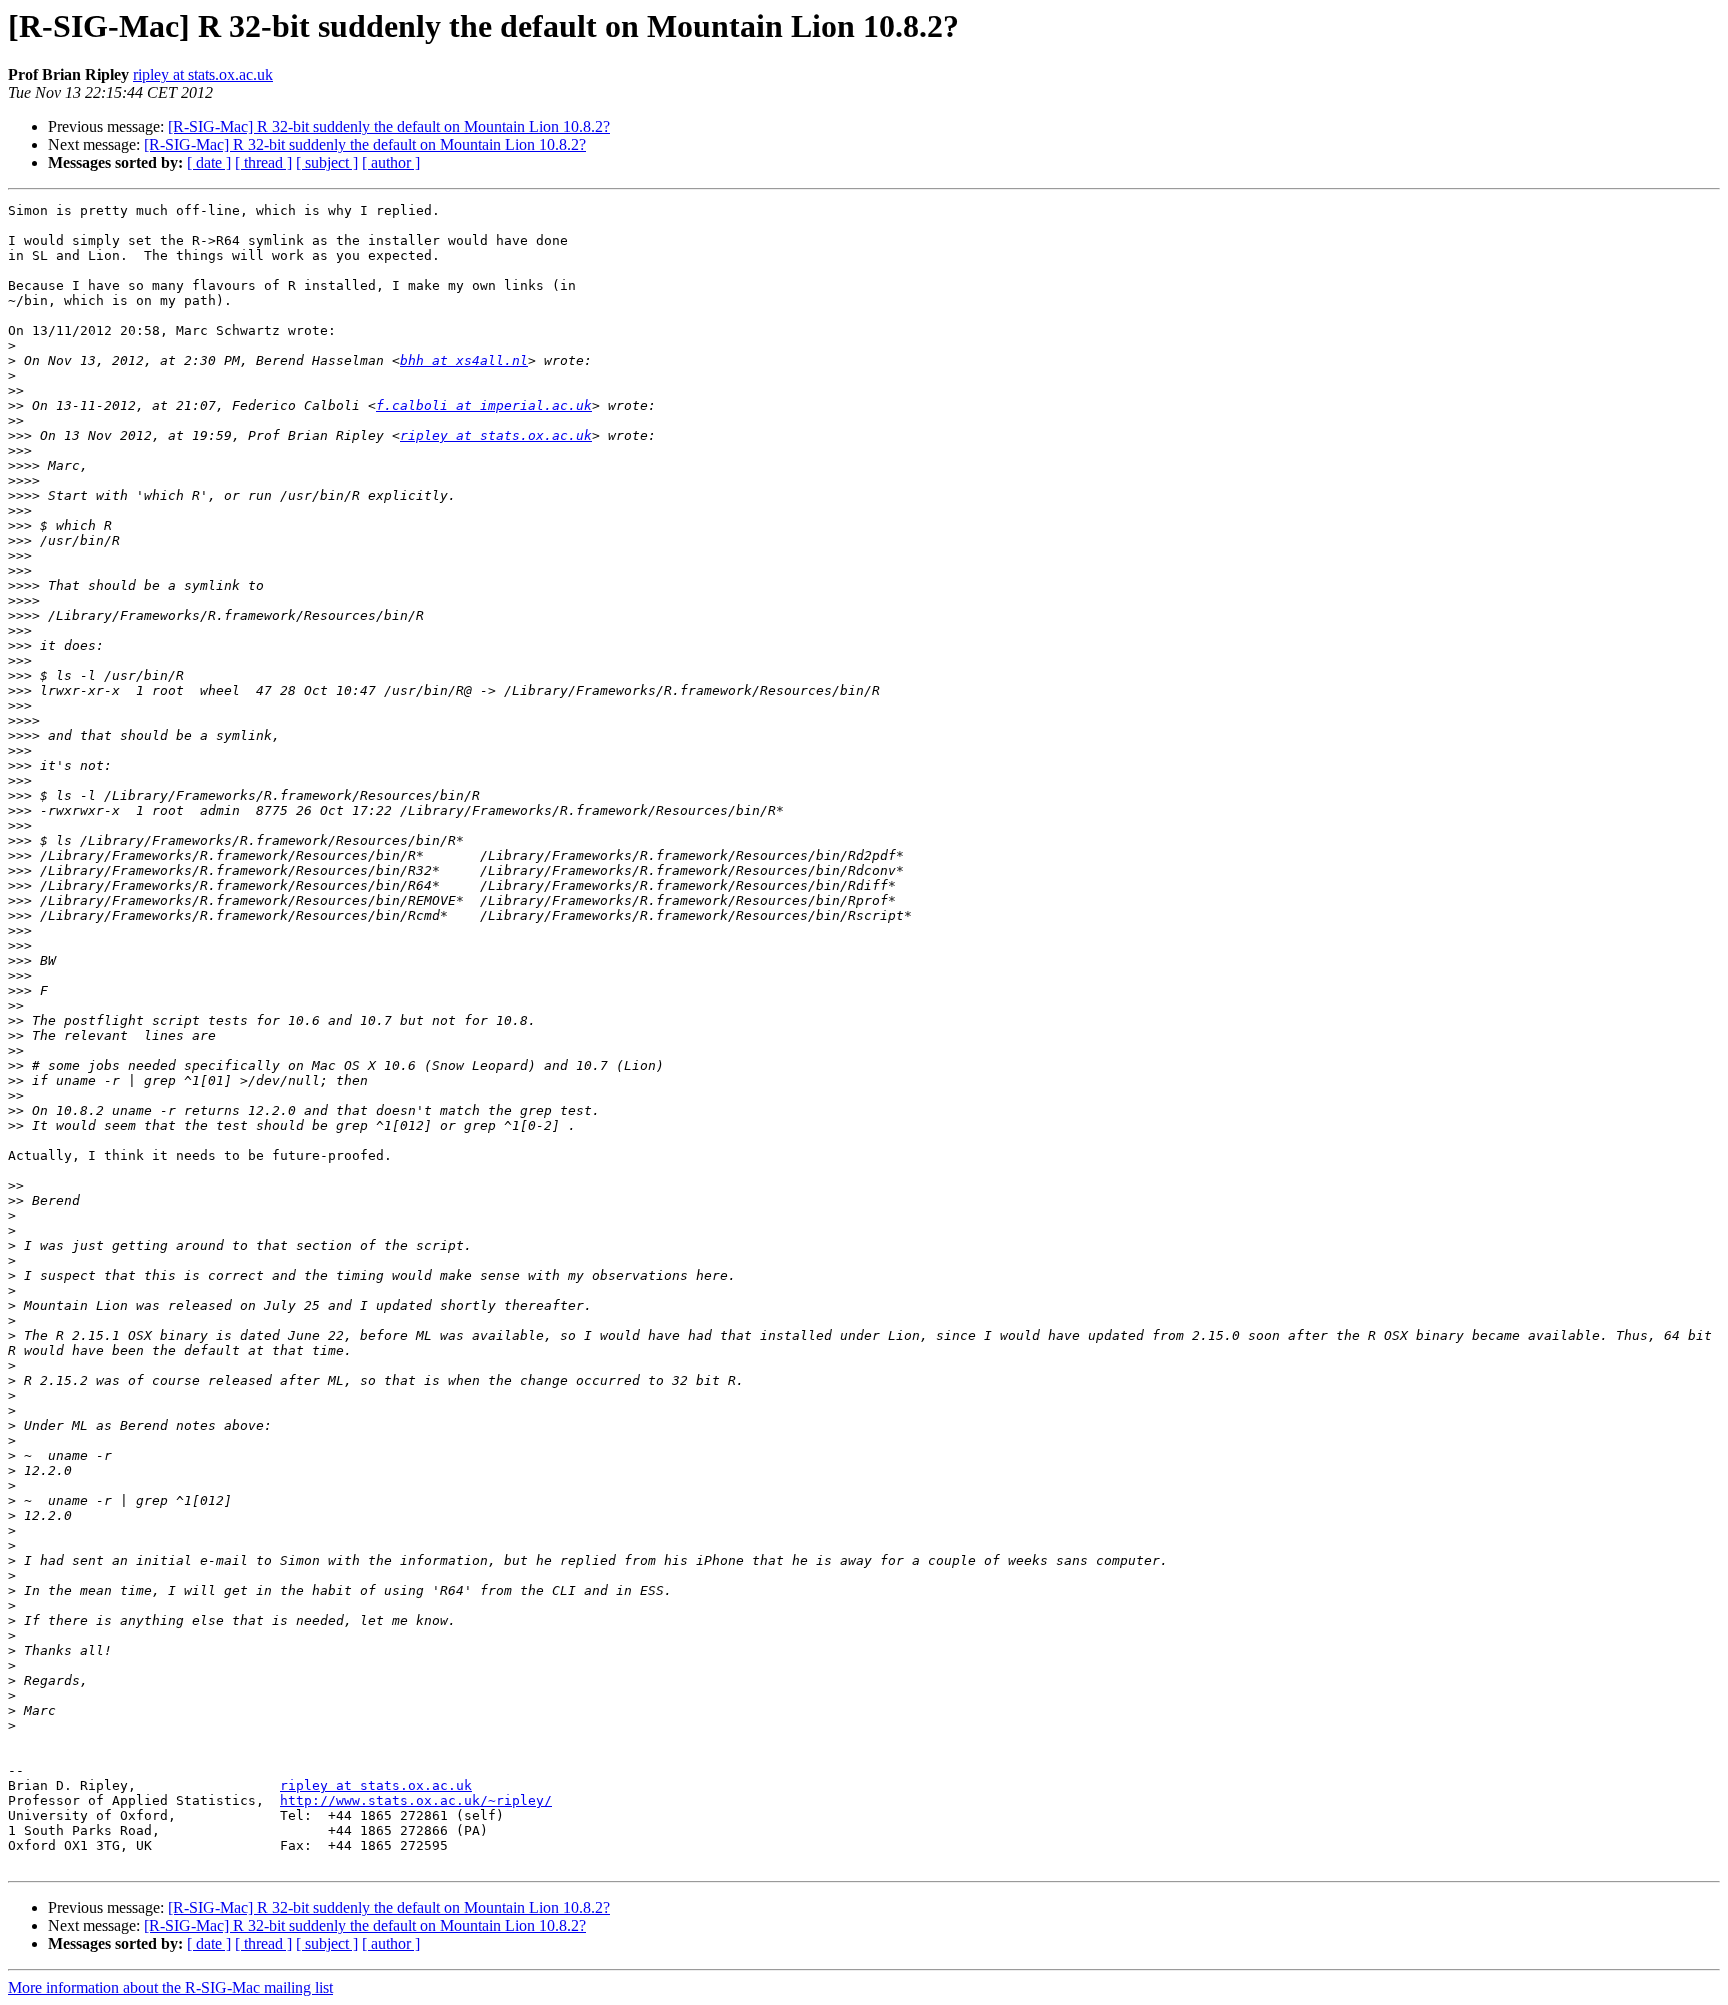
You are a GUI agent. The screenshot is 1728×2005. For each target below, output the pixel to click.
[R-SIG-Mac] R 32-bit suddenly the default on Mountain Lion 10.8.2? (389, 126)
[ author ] (391, 162)
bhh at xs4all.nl (464, 360)
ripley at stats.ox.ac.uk (203, 74)
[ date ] (209, 162)
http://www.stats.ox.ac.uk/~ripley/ (416, 1800)
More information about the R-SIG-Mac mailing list (170, 1987)
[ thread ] (263, 162)
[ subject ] (327, 162)
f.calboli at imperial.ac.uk (484, 405)
